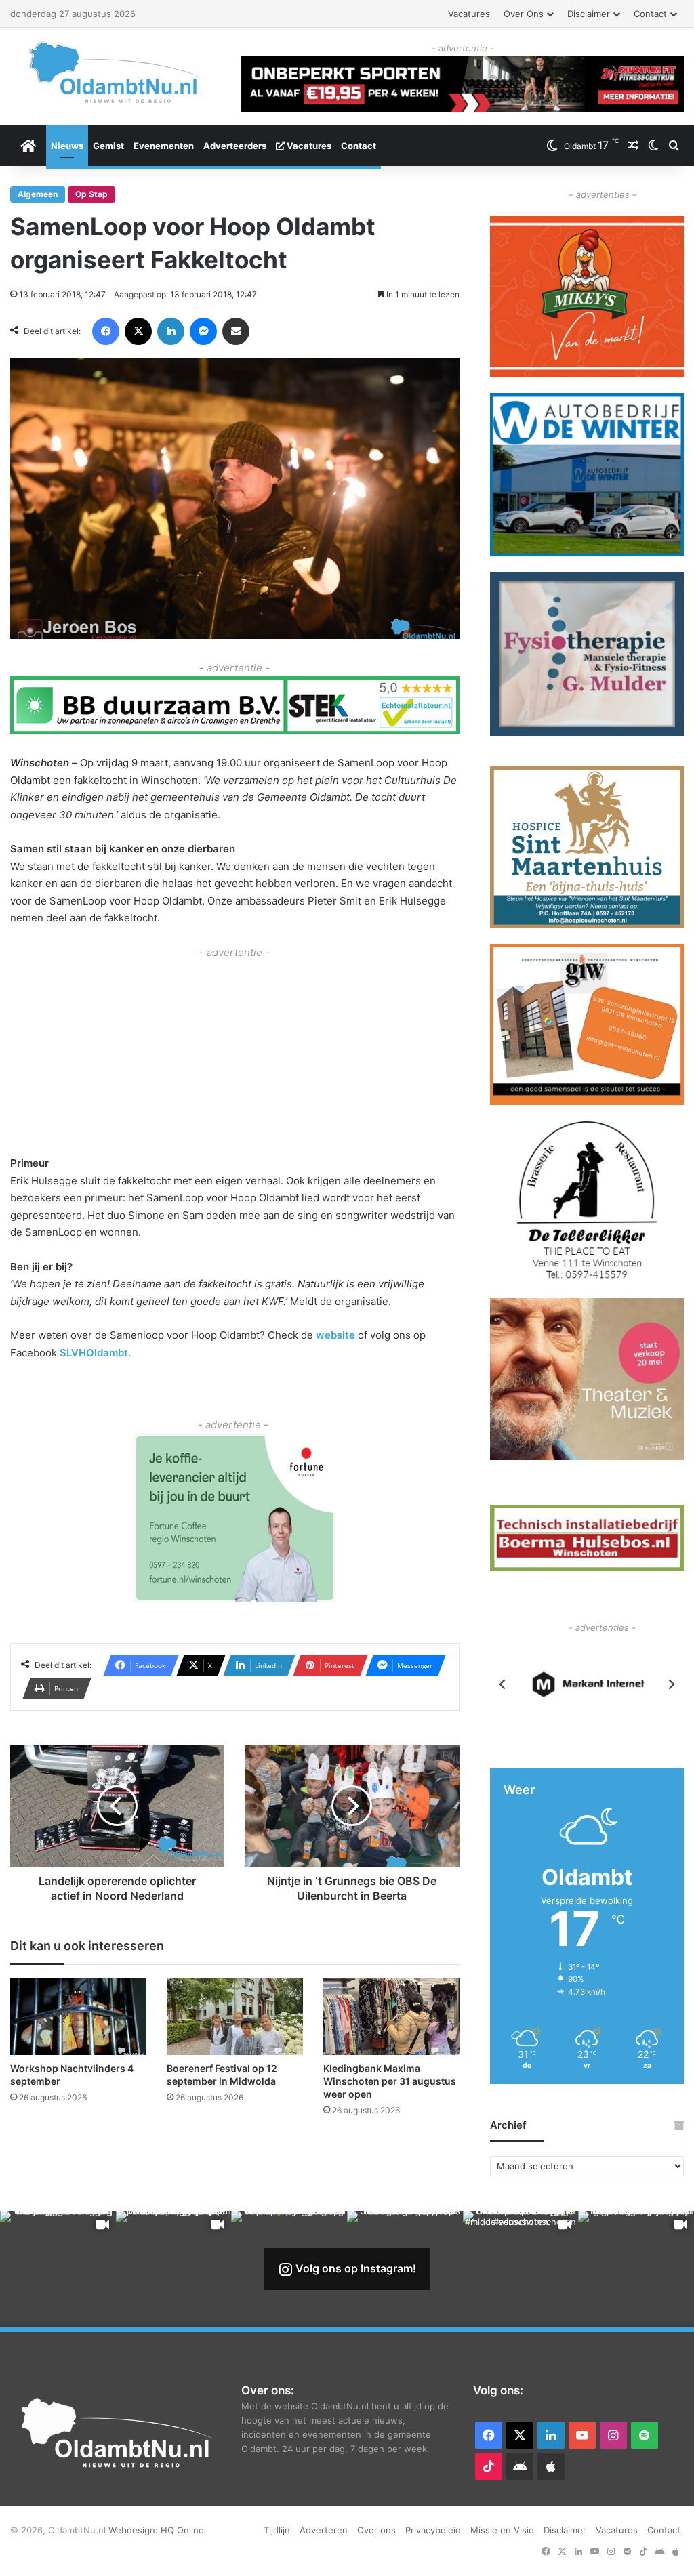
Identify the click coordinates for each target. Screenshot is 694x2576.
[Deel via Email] (236, 331)
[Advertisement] (235, 1056)
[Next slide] (671, 1684)
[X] (138, 331)
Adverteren (324, 2530)
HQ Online (182, 2530)
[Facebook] (106, 331)
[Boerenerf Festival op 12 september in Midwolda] (235, 2017)
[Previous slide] (503, 1684)
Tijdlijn (277, 2530)
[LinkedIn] (171, 331)
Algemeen (38, 194)
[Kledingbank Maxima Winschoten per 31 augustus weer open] (391, 2017)
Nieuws (67, 146)
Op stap (91, 194)
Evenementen (164, 146)
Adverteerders (235, 146)
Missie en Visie (502, 2530)
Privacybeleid (433, 2530)
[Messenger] (203, 331)
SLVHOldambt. (94, 1353)
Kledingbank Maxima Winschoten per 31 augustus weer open (390, 2081)
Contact (650, 14)
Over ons (524, 14)
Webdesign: (135, 2530)
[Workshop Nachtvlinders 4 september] (78, 2017)
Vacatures (469, 14)
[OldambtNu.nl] (116, 72)
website (335, 1335)
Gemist (108, 146)
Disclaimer (589, 14)
